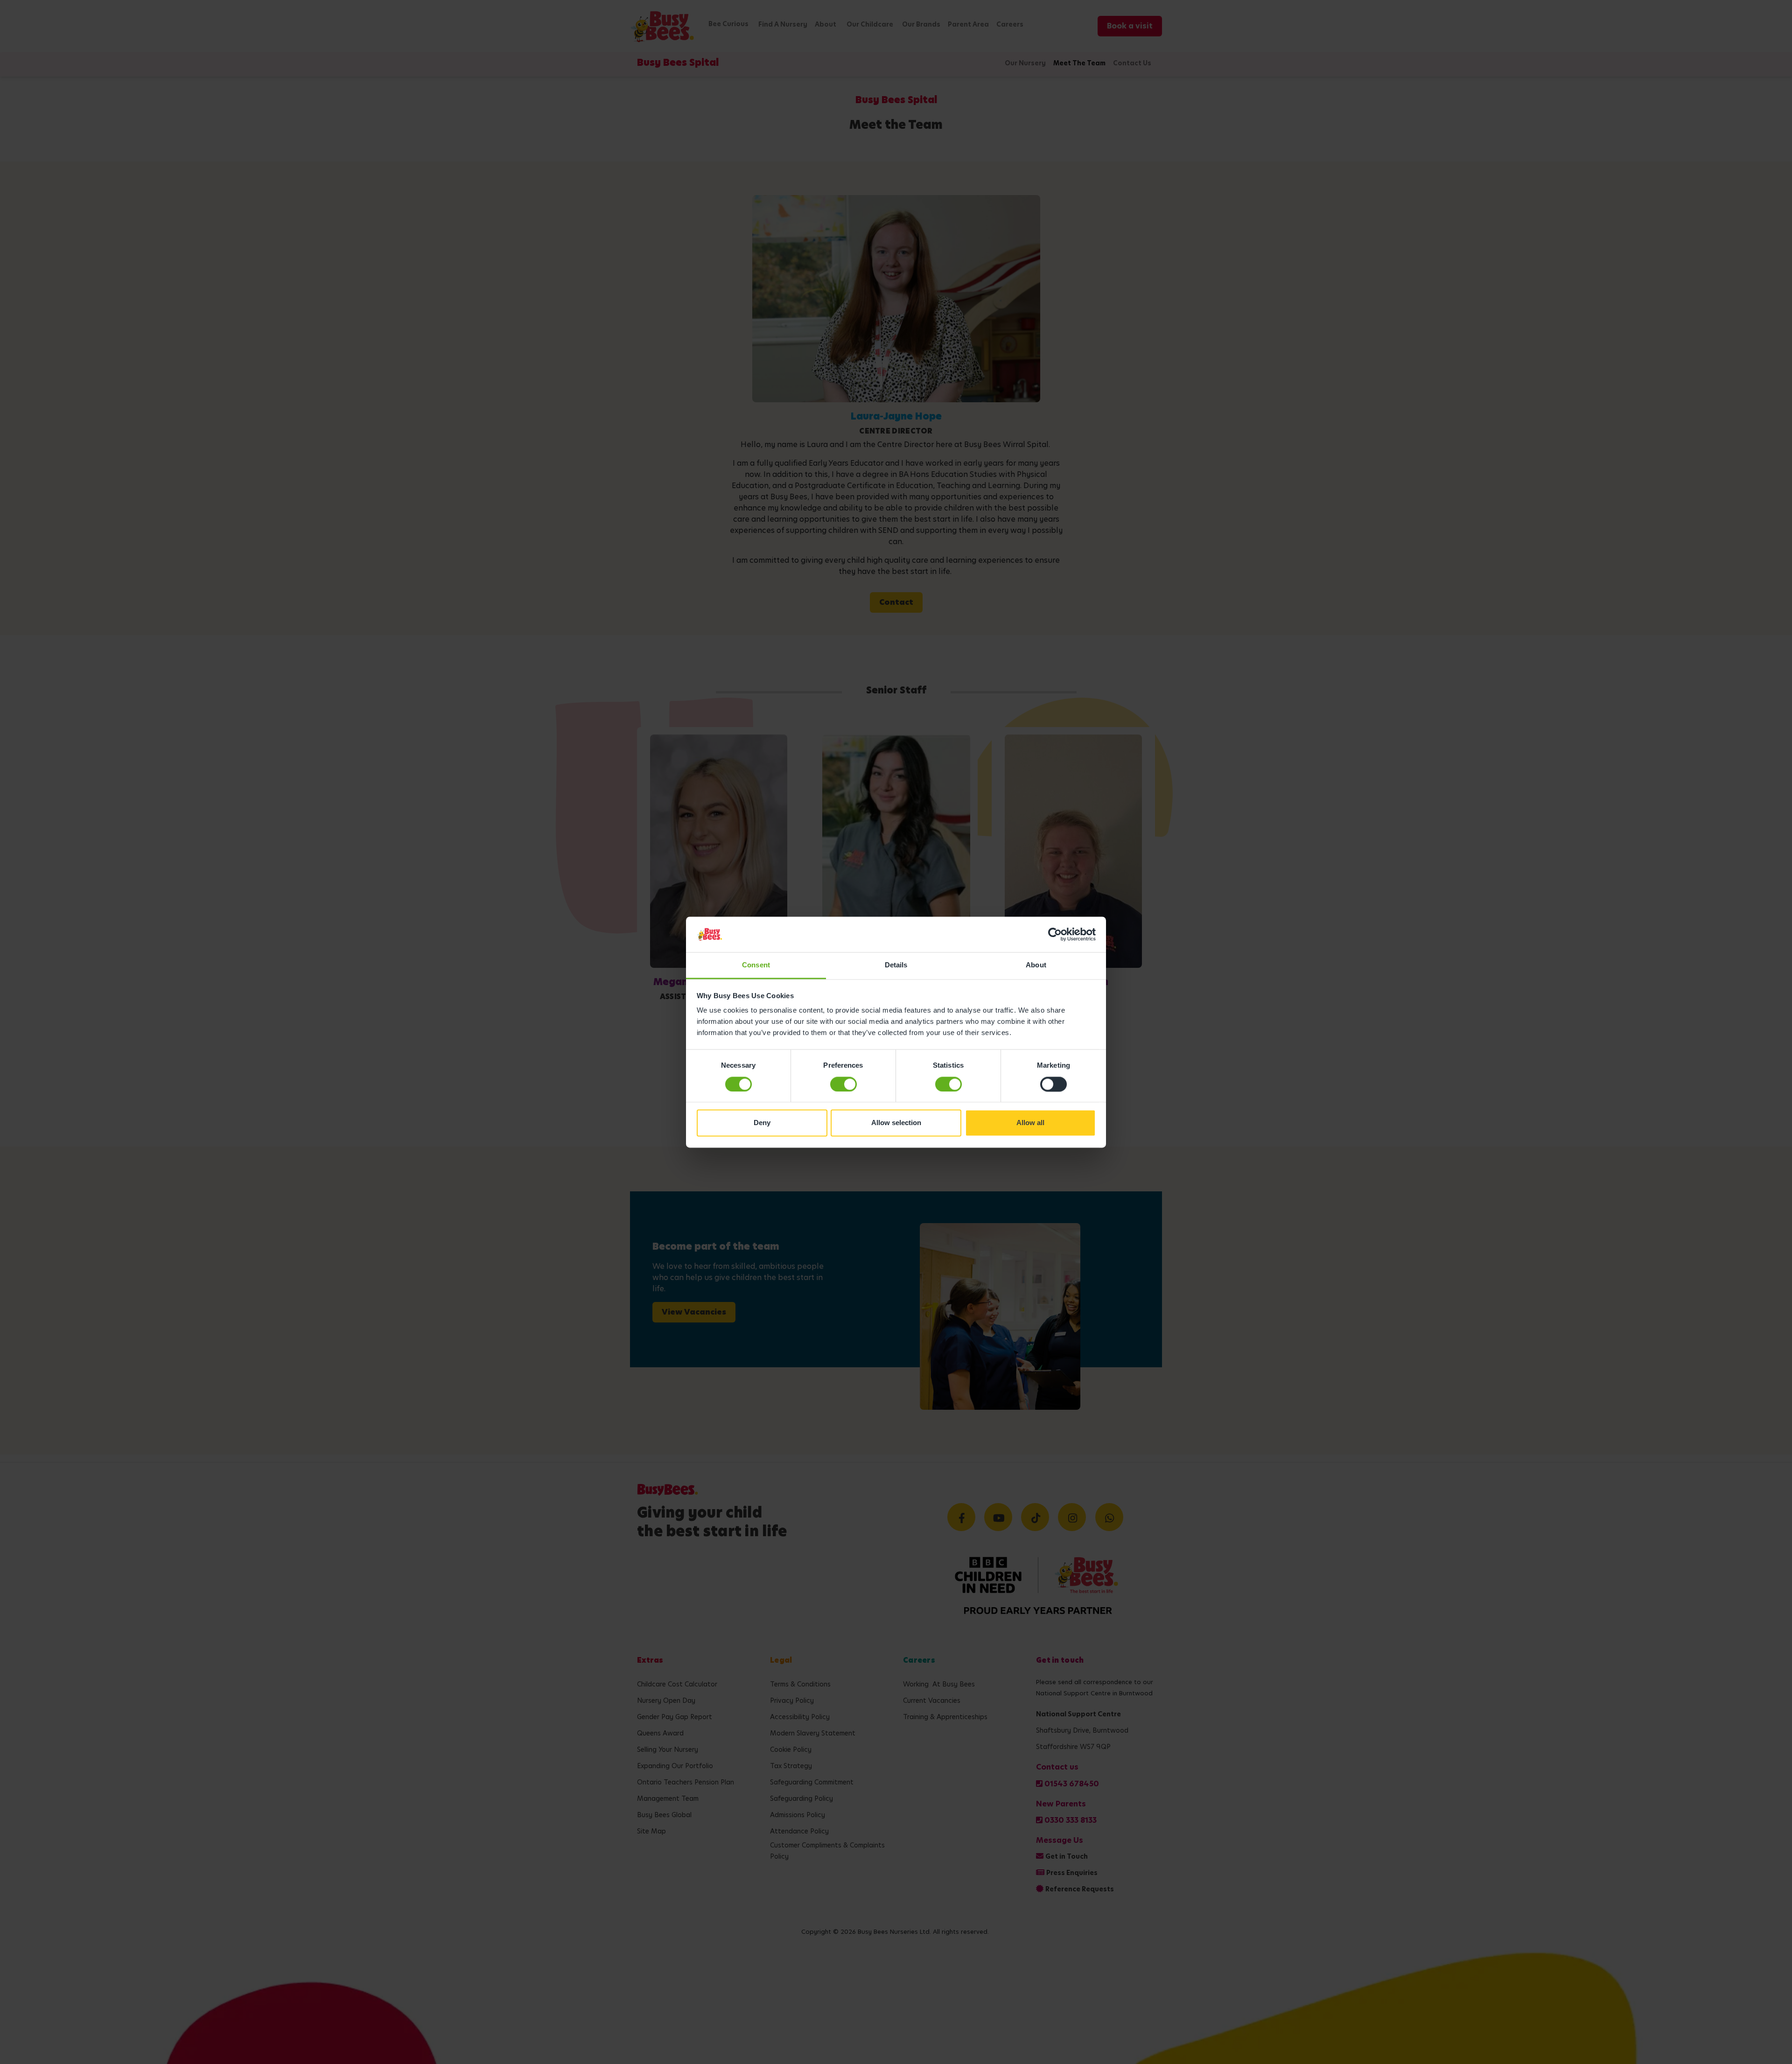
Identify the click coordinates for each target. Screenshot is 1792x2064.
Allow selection (896, 1123)
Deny (762, 1123)
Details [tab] (896, 965)
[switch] (843, 1084)
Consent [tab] (756, 965)
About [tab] (1036, 965)
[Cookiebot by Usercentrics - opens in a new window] (1055, 934)
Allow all (1030, 1123)
